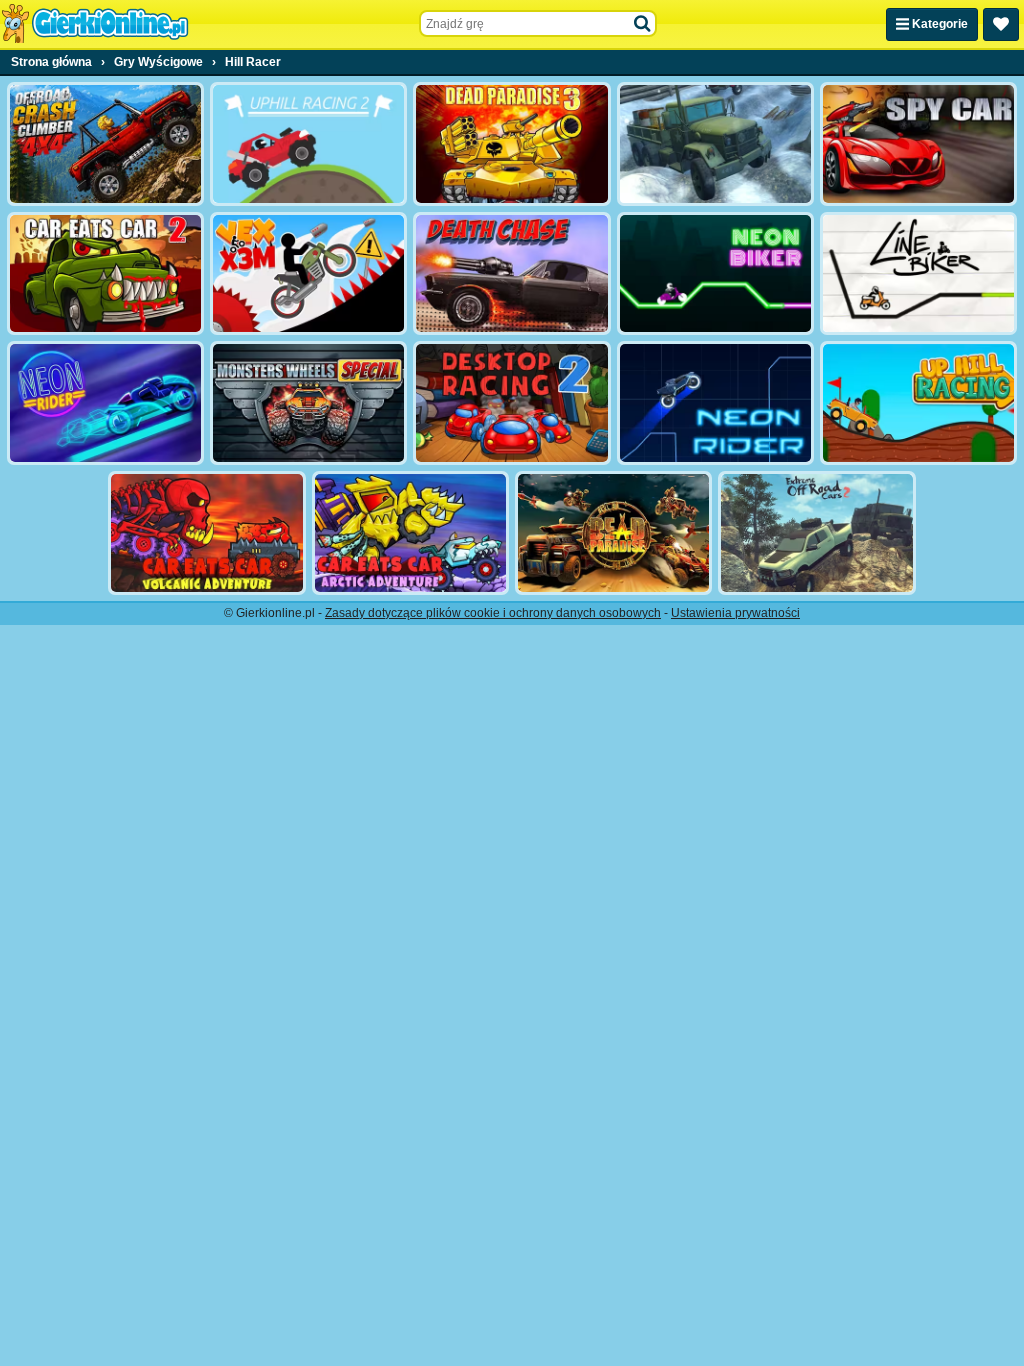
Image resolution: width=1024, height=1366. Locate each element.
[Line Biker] (918, 274)
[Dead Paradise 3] (511, 144)
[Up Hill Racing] (918, 403)
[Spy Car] (918, 144)
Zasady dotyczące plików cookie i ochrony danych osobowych (493, 613)
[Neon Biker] (715, 274)
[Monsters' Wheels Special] (308, 403)
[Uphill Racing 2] (308, 144)
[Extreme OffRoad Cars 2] (816, 533)
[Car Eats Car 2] (105, 274)
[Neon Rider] (105, 403)
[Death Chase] (511, 274)
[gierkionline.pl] (95, 24)
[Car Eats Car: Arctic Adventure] (410, 533)
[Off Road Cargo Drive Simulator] (715, 144)
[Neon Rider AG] (715, 403)
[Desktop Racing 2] (511, 403)
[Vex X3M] (308, 274)
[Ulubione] (1001, 24)
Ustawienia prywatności (735, 613)
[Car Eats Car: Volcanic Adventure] (206, 533)
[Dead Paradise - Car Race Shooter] (613, 533)
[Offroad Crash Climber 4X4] (105, 144)
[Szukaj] (643, 24)
